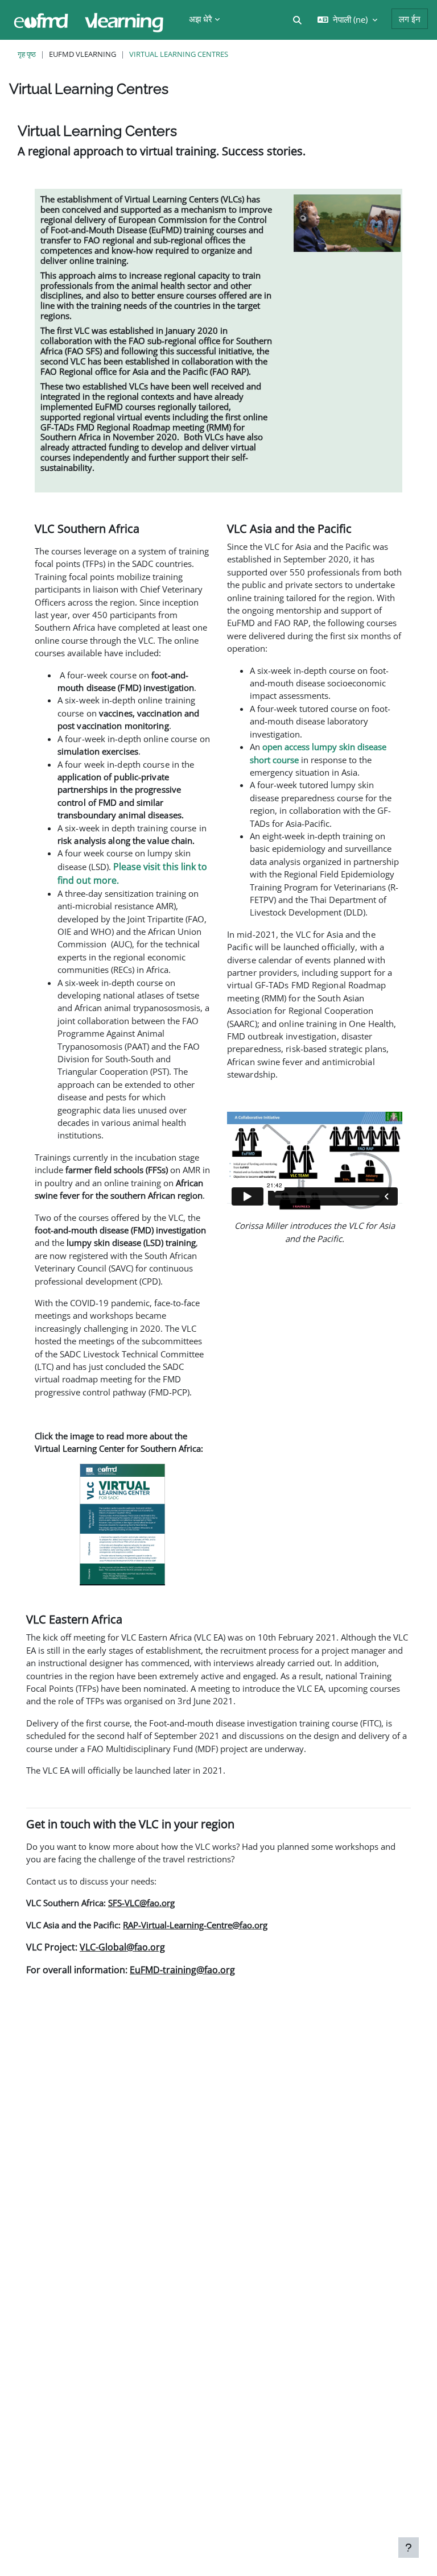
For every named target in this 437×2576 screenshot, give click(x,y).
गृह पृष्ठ (27, 54)
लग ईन (410, 19)
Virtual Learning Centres (179, 54)
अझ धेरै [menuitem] (201, 19)
